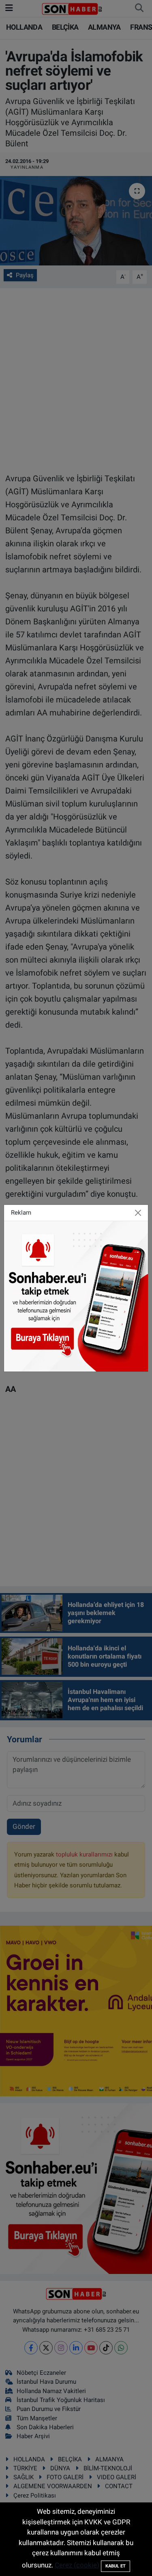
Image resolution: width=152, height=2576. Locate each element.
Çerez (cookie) (77, 2565)
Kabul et (116, 2566)
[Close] (138, 1213)
